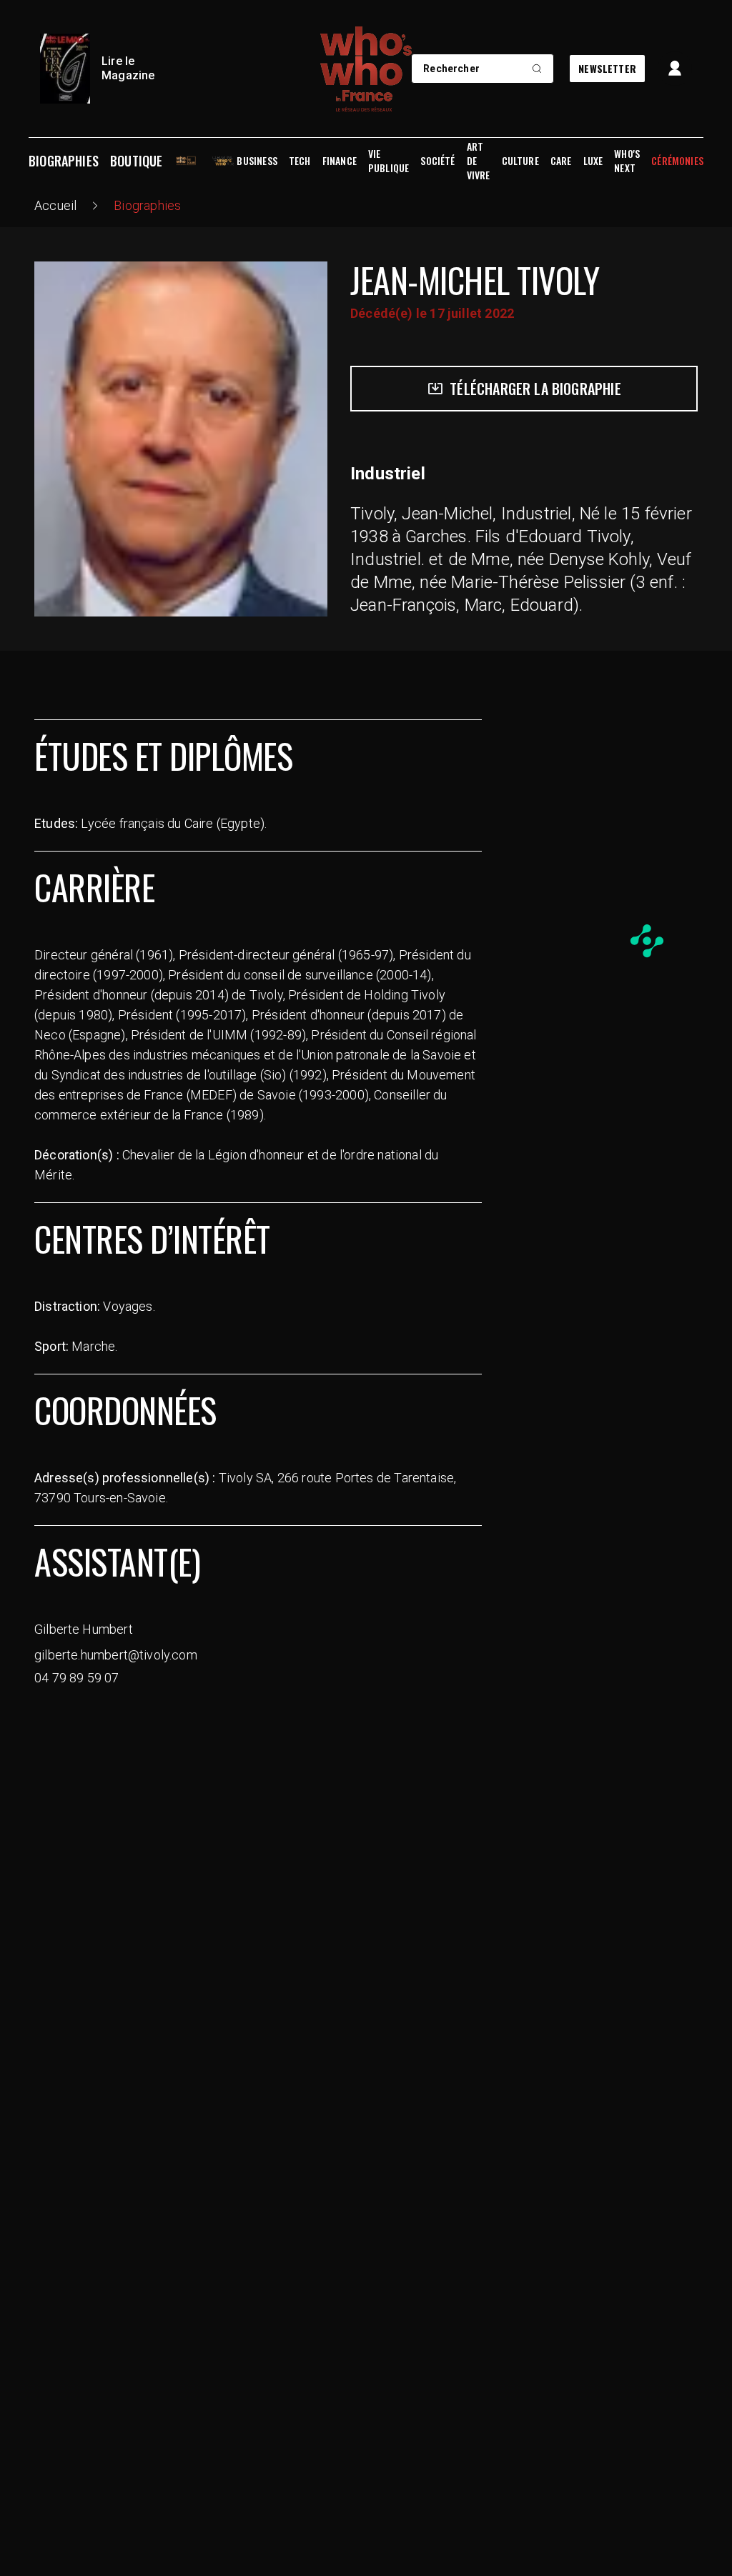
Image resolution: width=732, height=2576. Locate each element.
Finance (340, 161)
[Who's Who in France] (366, 69)
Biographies (64, 161)
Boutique (136, 161)
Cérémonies (677, 161)
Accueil (55, 205)
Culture (520, 161)
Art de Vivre (479, 161)
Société (437, 161)
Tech (300, 161)
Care (561, 161)
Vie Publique (389, 161)
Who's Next (627, 161)
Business (257, 161)
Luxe (593, 161)
